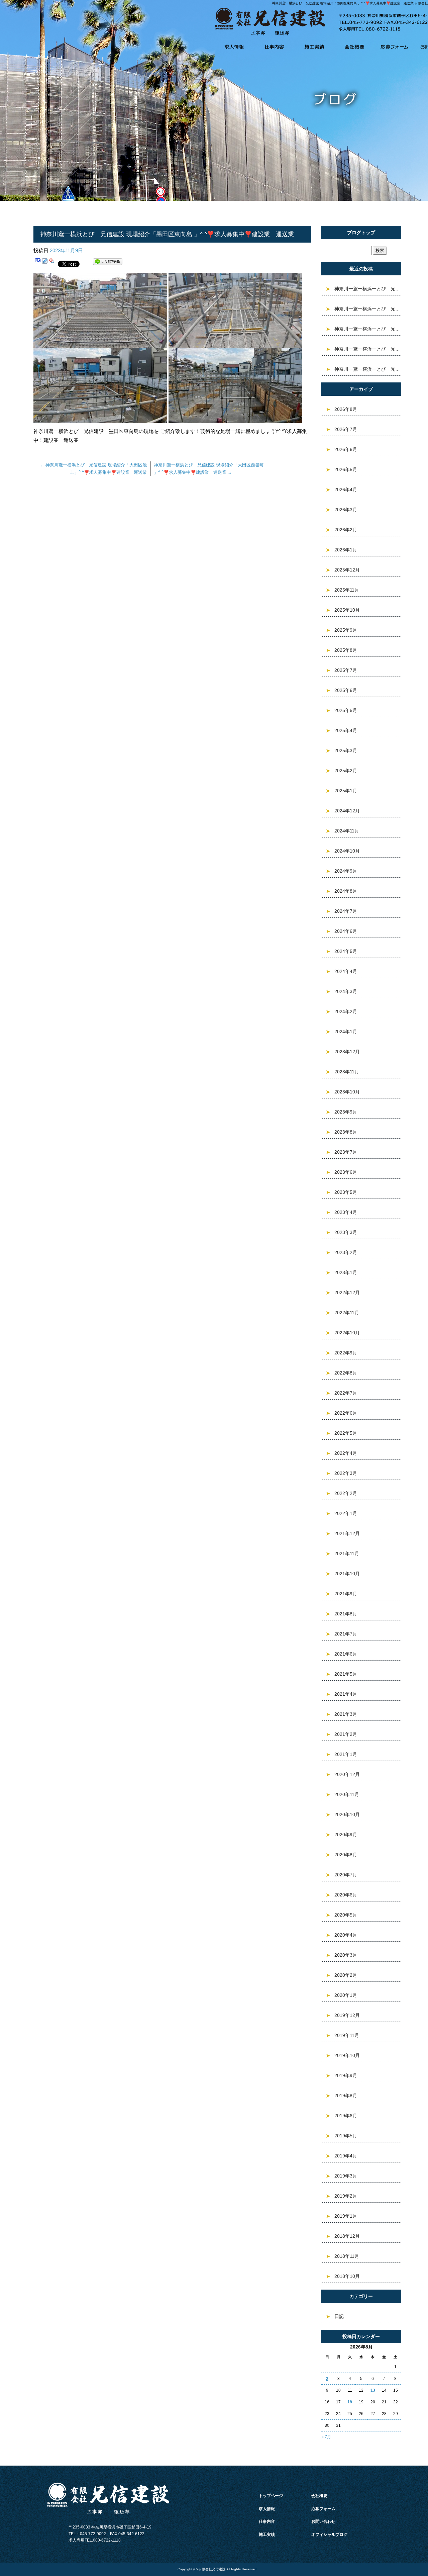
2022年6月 (346, 1413)
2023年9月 (346, 1112)
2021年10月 (347, 1574)
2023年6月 (346, 1172)
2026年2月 (346, 530)
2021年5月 (346, 1674)
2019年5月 (346, 2136)
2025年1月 (346, 791)
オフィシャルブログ (329, 2535)
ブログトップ (361, 233)
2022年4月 (346, 1453)
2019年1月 (346, 2216)
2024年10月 (347, 851)
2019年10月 (347, 2055)
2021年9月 (346, 1594)
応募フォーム (395, 47)
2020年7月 (346, 1875)
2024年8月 (346, 891)
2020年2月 (346, 1975)
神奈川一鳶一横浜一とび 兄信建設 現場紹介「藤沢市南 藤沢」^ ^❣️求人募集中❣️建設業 (368, 309)
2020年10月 (347, 1814)
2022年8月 (346, 1373)
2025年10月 (347, 610)
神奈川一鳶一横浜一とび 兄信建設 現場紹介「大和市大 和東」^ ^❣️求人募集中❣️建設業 (368, 349)
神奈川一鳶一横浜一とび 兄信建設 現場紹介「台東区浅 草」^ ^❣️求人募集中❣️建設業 (368, 369)
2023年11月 (347, 1072)
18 (350, 2402)
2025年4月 (346, 730)
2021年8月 (346, 1614)
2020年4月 (346, 1935)
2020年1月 (346, 1995)
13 (373, 2390)
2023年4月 (346, 1212)
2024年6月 (346, 931)
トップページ (271, 2496)
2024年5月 (346, 951)
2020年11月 (347, 1794)
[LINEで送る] (108, 263)
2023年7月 (346, 1152)
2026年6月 (346, 449)
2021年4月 (346, 1694)
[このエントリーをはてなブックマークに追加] (38, 263)
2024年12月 (347, 811)
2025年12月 (347, 570)
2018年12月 (347, 2236)
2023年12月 (347, 1052)
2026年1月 (346, 550)
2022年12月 (347, 1293)
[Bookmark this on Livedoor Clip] (45, 263)
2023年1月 (346, 1272)
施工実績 (314, 47)
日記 (339, 2316)
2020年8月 (346, 1855)
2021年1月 (346, 1754)
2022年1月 (346, 1513)
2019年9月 (346, 2075)
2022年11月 (347, 1313)
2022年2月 (346, 1493)
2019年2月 (346, 2196)
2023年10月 (347, 1092)
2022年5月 (346, 1433)
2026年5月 (346, 469)
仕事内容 (274, 47)
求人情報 (234, 47)
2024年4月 (346, 971)
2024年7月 (346, 911)
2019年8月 (346, 2096)
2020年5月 (346, 1915)
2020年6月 (346, 1895)
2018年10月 (347, 2276)
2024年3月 (346, 991)
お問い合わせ (323, 2521)
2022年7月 (346, 1393)
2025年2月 (346, 771)
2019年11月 (347, 2035)
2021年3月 (346, 1714)
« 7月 (326, 2437)
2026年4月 (346, 490)
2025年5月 (346, 710)
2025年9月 (346, 630)
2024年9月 (346, 871)
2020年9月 (346, 1835)
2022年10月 (347, 1333)
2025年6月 (346, 690)
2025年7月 (346, 670)
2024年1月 (346, 1032)
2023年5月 (346, 1192)
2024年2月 (346, 1011)
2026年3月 (346, 510)
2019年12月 (347, 2015)
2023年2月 (346, 1252)
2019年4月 (346, 2156)
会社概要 (354, 47)
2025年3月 (346, 750)
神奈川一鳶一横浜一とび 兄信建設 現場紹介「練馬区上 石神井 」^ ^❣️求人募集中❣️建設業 (368, 329)
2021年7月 (346, 1634)
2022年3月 (346, 1473)
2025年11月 (347, 590)
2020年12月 (347, 1774)
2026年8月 (346, 409)
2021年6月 (346, 1654)
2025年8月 (346, 650)
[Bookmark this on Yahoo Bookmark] (52, 263)
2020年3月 (346, 1955)
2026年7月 (346, 429)
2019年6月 (346, 2116)
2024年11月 (347, 831)
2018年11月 (347, 2256)
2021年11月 (347, 1553)
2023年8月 (346, 1132)
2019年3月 (346, 2176)
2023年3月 (346, 1232)
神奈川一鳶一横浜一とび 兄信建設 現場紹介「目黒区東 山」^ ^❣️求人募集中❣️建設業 (368, 289)
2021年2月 (346, 1734)
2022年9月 (346, 1353)
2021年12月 (347, 1533)
